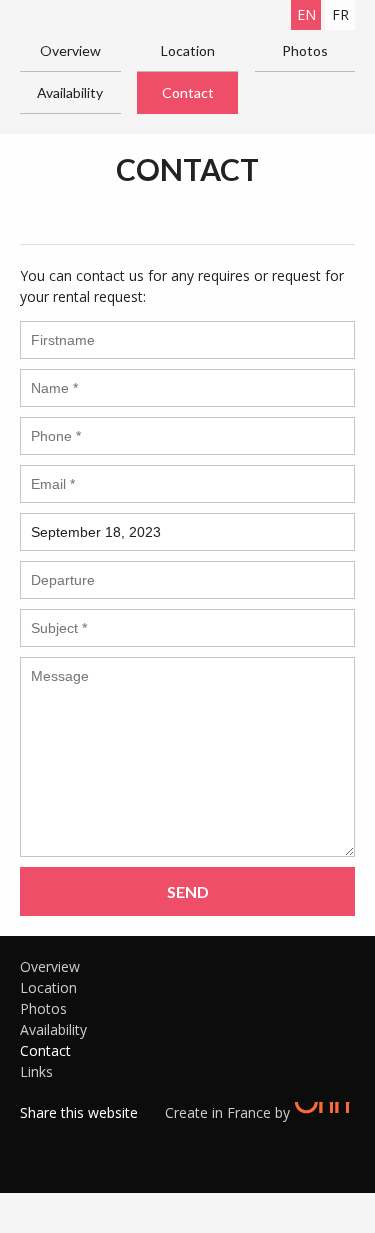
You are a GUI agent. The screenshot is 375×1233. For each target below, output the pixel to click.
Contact (188, 92)
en (306, 14)
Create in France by (229, 1112)
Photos (305, 50)
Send (188, 891)
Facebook (35, 1138)
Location (188, 50)
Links (36, 1071)
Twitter (65, 1138)
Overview (70, 50)
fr (340, 14)
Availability (70, 92)
